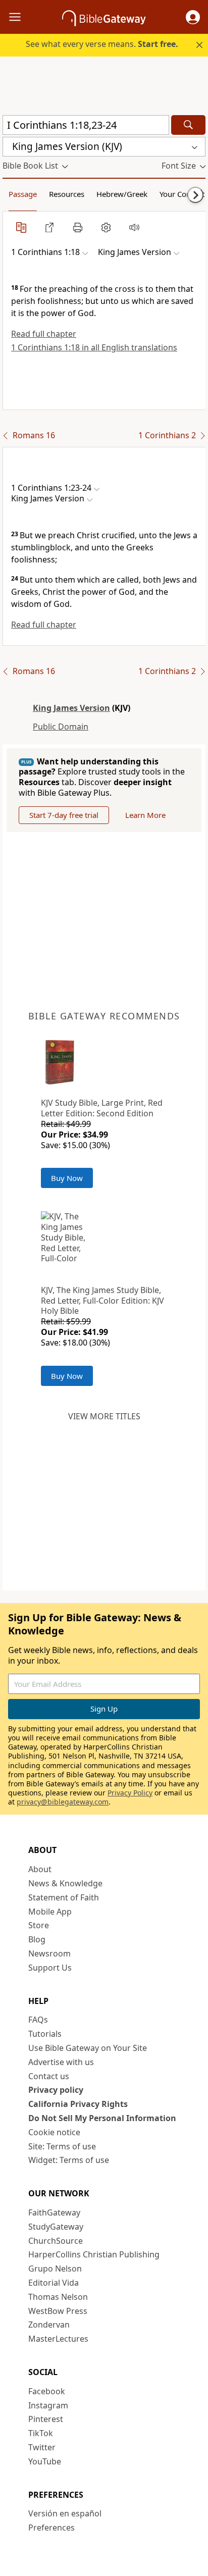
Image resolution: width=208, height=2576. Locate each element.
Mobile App (50, 1912)
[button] (193, 17)
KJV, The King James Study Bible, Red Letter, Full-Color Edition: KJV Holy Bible (102, 1301)
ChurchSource (56, 2241)
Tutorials (45, 2034)
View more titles (104, 1416)
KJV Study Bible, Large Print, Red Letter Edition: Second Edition (102, 1108)
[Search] (188, 125)
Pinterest (46, 2419)
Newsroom (49, 1953)
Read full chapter (44, 334)
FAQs (38, 2020)
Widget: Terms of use (69, 2160)
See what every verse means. (102, 44)
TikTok (41, 2433)
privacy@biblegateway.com (63, 1802)
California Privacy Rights (78, 2104)
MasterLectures (58, 2339)
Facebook (47, 2391)
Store (39, 1925)
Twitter (42, 2447)
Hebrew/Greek (122, 194)
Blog (37, 1939)
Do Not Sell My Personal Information (102, 2118)
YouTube (45, 2461)
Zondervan (49, 2325)
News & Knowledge (65, 1883)
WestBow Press (58, 2311)
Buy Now (67, 1178)
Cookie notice (54, 2132)
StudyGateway (56, 2227)
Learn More (145, 815)
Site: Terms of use (62, 2146)
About (40, 1869)
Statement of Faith (64, 1897)
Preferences (51, 2528)
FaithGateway (54, 2212)
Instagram (48, 2405)
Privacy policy (56, 2090)
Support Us (50, 1968)
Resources (67, 194)
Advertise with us (61, 2062)
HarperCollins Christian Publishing (94, 2254)
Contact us (49, 2076)
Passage (23, 194)
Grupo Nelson (55, 2269)
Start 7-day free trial (64, 815)
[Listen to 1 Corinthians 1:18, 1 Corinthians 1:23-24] (134, 227)
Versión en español (65, 2513)
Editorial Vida (54, 2283)
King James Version (71, 708)
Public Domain (61, 727)
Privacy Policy (130, 1793)
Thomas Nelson (58, 2297)
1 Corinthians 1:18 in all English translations (94, 347)
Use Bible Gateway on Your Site (88, 2048)
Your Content (182, 194)
